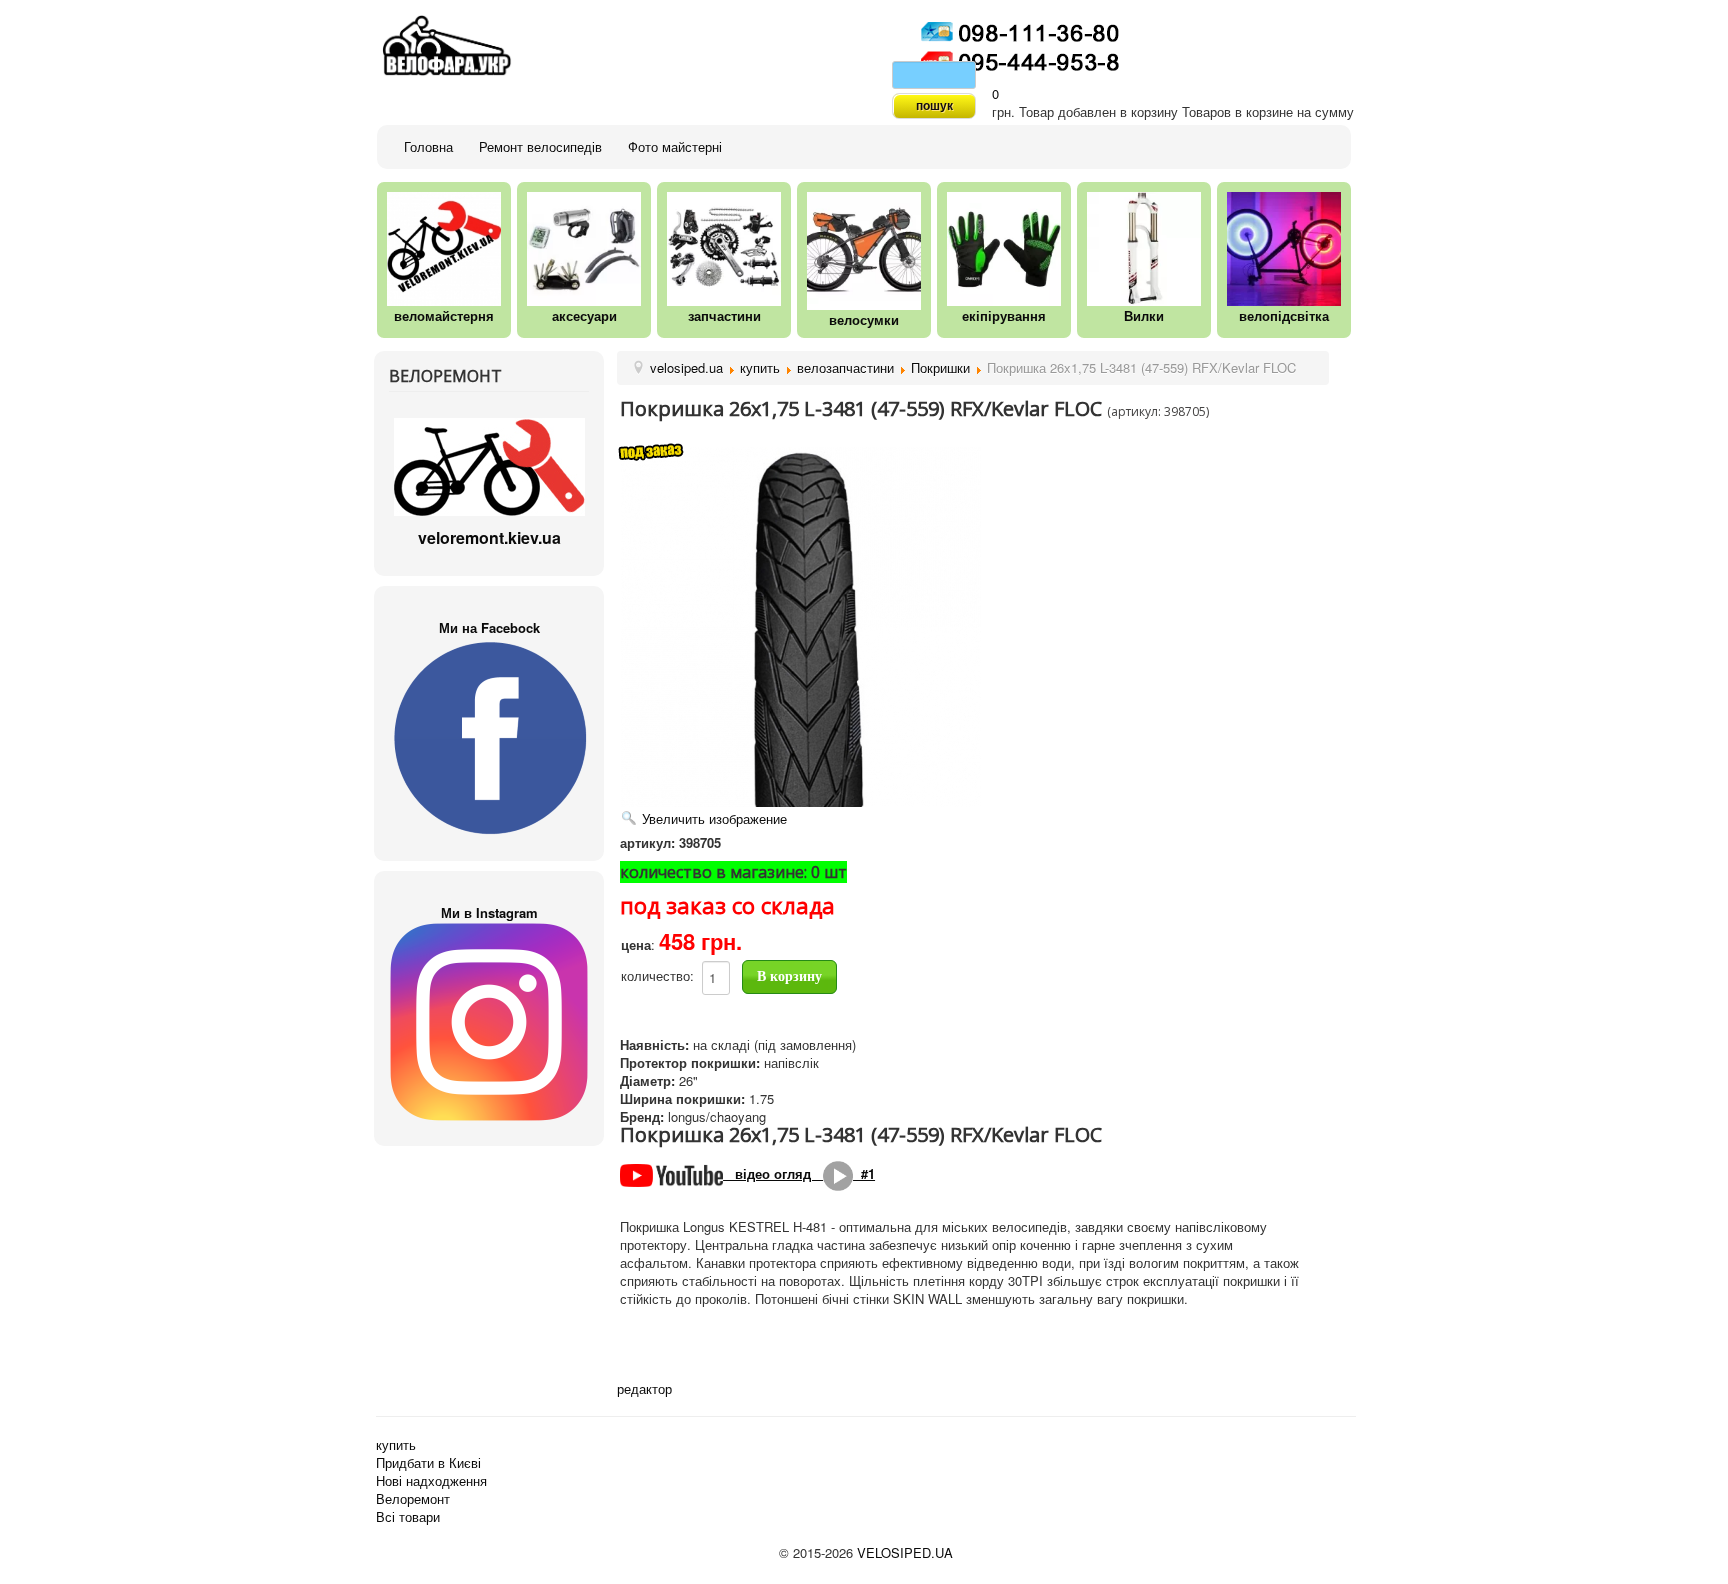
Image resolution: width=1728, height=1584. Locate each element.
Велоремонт (413, 1499)
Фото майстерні (675, 146)
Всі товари (408, 1517)
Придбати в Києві (428, 1463)
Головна (428, 146)
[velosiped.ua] (447, 43)
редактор (644, 1388)
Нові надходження (431, 1481)
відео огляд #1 (799, 1173)
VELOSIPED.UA (905, 1552)
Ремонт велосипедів (540, 146)
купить (396, 1445)
